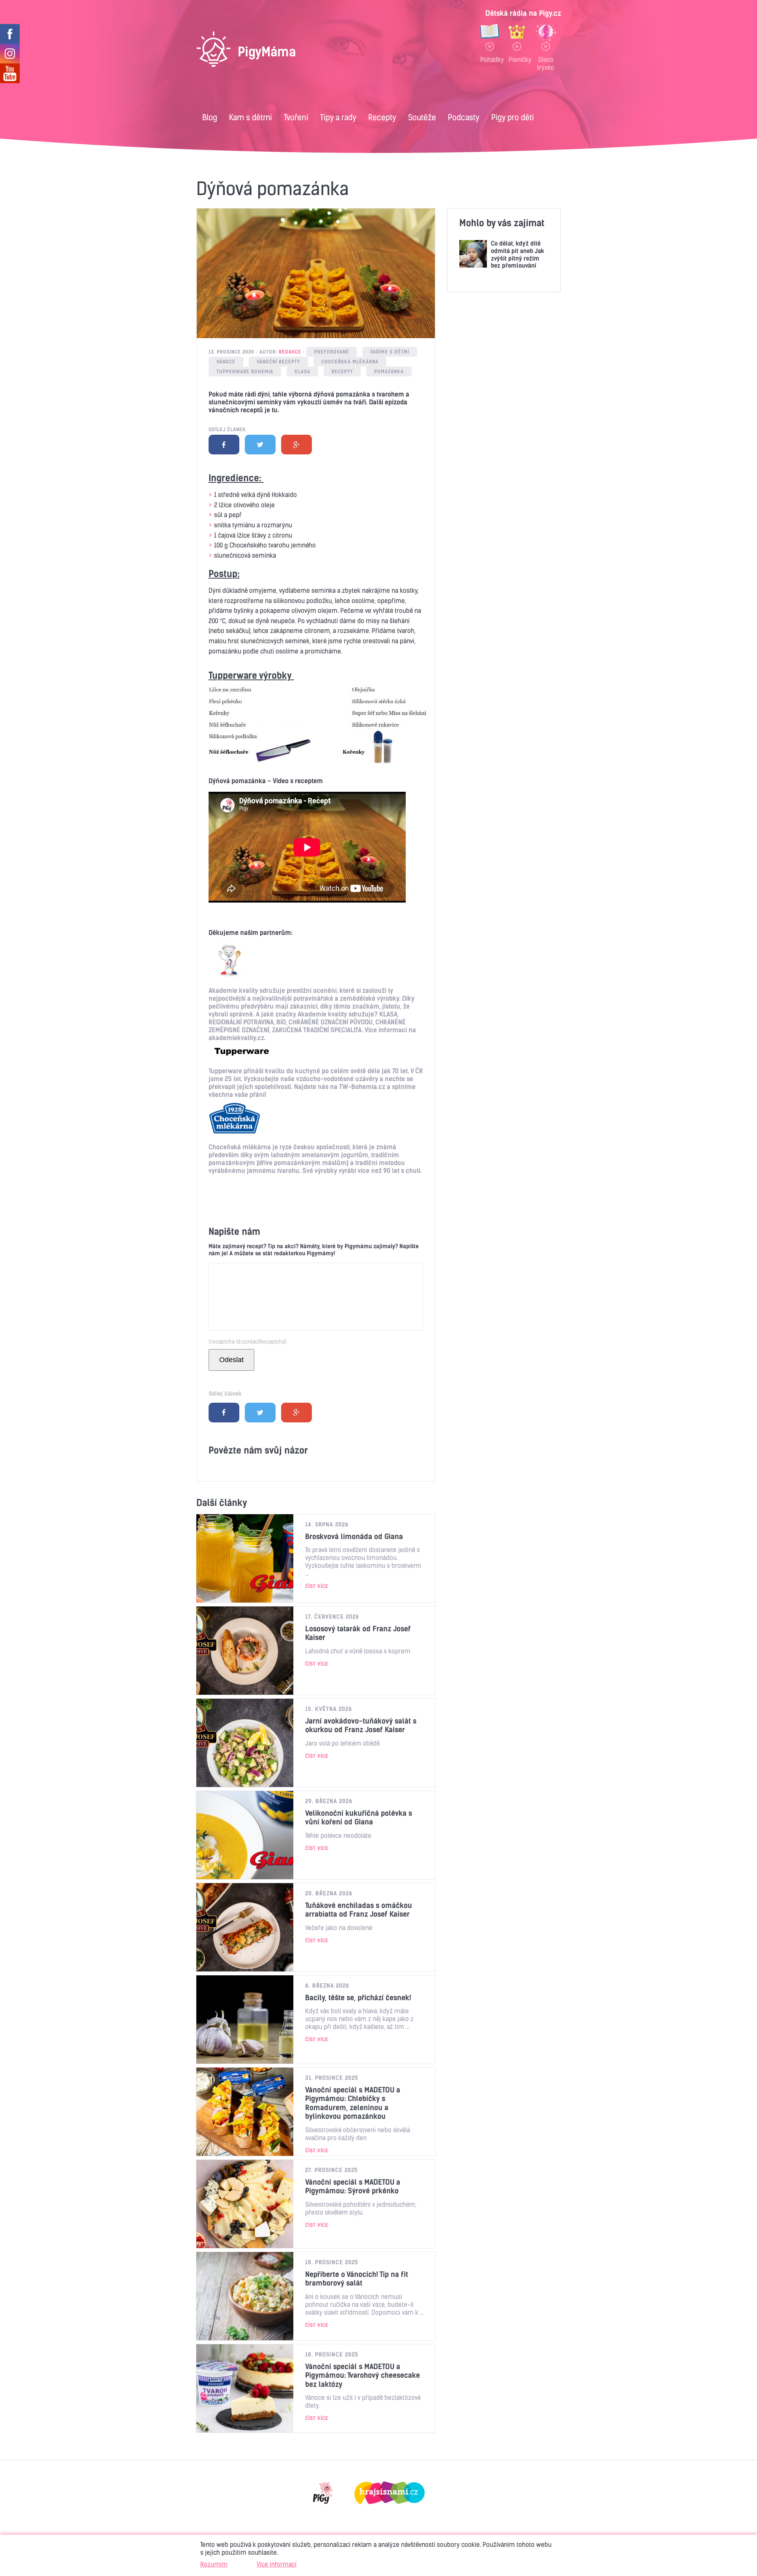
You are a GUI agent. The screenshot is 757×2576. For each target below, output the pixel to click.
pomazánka (389, 371)
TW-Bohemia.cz (362, 1087)
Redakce (290, 352)
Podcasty (464, 117)
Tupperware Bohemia (245, 371)
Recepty (382, 117)
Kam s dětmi (251, 117)
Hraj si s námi (390, 2493)
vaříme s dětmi (390, 352)
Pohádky (490, 60)
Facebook (224, 445)
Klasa (302, 371)
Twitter (260, 445)
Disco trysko (546, 63)
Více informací (277, 2564)
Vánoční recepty (278, 362)
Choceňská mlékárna (350, 362)
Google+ (296, 445)
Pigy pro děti (513, 117)
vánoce (226, 362)
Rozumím (214, 2564)
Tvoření (296, 117)
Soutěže (422, 117)
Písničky (517, 60)
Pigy (323, 2493)
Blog (210, 117)
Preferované (332, 352)
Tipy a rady (338, 117)
